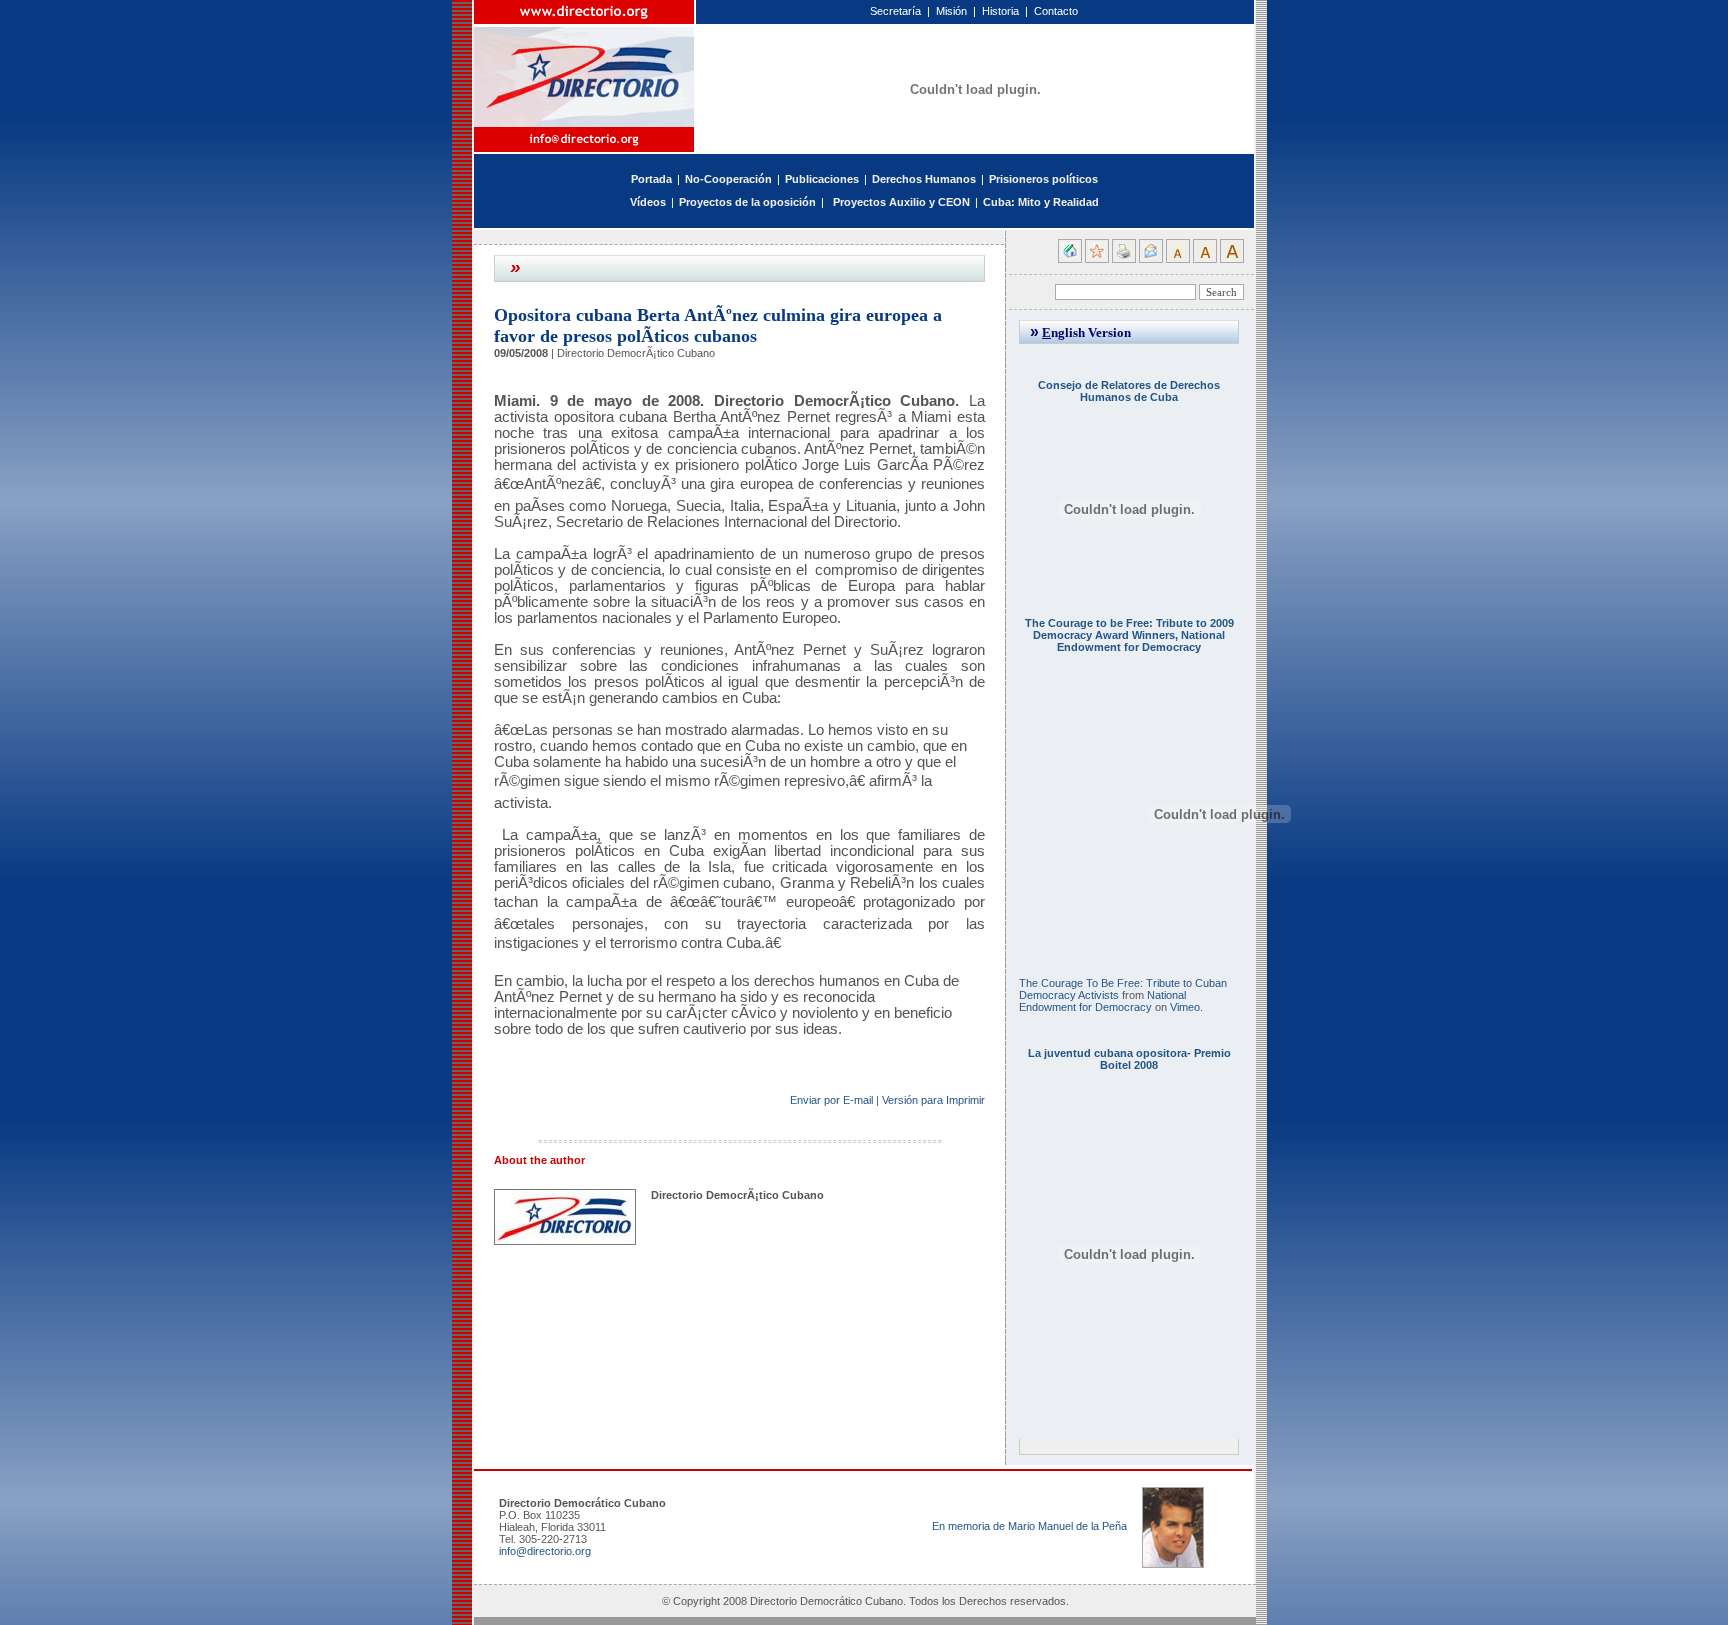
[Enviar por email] (1151, 259)
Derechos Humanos (924, 179)
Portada (651, 179)
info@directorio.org (545, 1551)
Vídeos (648, 202)
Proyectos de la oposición (747, 202)
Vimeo (1185, 1007)
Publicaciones (822, 179)
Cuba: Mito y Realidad (1041, 202)
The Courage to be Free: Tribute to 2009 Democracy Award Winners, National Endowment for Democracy (1129, 635)
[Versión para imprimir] (1124, 259)
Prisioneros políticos (1043, 179)
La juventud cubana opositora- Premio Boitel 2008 (1129, 1059)
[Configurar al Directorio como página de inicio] (1070, 259)
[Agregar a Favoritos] (1097, 259)
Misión (951, 11)
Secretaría (895, 11)
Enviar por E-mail (831, 1100)
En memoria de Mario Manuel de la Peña (1029, 1526)
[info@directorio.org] (585, 139)
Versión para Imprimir (933, 1100)
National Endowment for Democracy (1102, 1001)
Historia (1000, 11)
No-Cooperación (728, 179)
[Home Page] (585, 63)
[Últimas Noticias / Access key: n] (829, 202)
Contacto (1056, 11)
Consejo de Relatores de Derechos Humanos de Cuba (1129, 391)
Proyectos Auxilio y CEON (901, 202)
